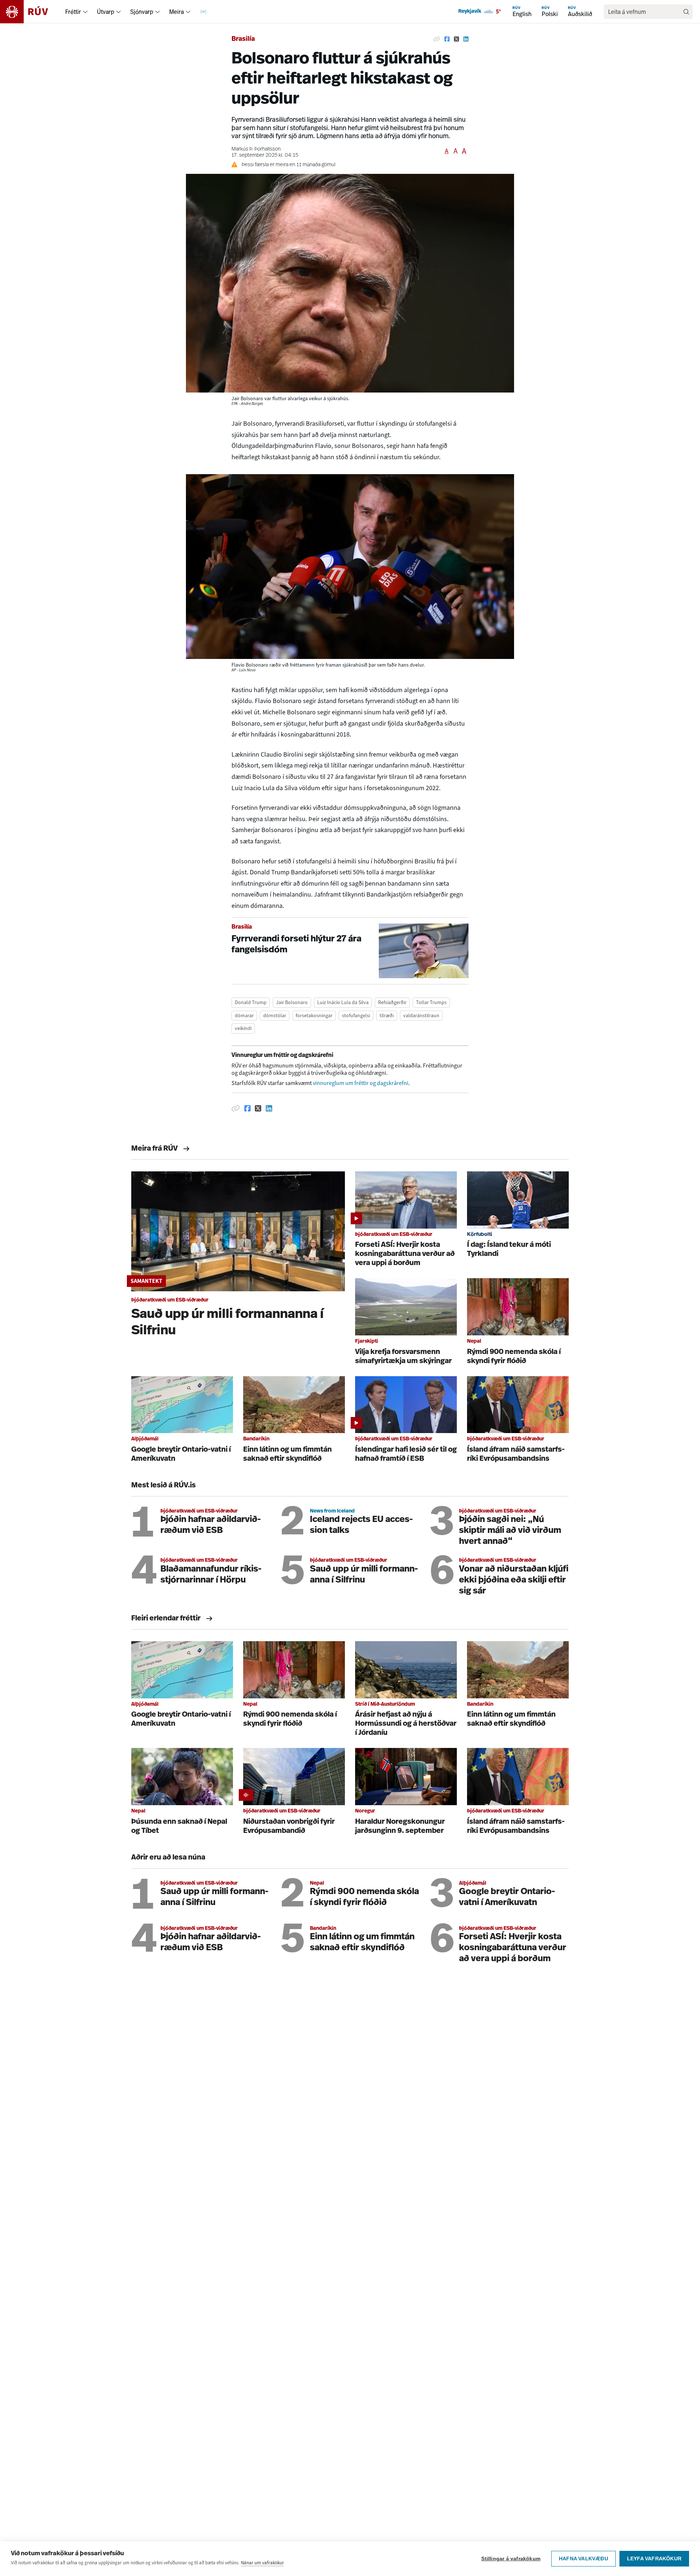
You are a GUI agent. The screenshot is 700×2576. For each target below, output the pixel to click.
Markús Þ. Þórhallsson (256, 149)
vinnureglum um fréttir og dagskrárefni (361, 1083)
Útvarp (106, 12)
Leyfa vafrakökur (654, 2559)
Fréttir (73, 12)
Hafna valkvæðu (584, 2559)
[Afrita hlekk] (437, 39)
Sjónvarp (142, 12)
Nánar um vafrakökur (262, 2563)
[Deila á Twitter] (456, 39)
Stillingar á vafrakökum (511, 2559)
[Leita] (686, 12)
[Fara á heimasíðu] (30, 12)
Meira (176, 12)
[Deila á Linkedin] (466, 39)
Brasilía (243, 39)
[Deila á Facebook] (447, 39)
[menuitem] (85, 12)
